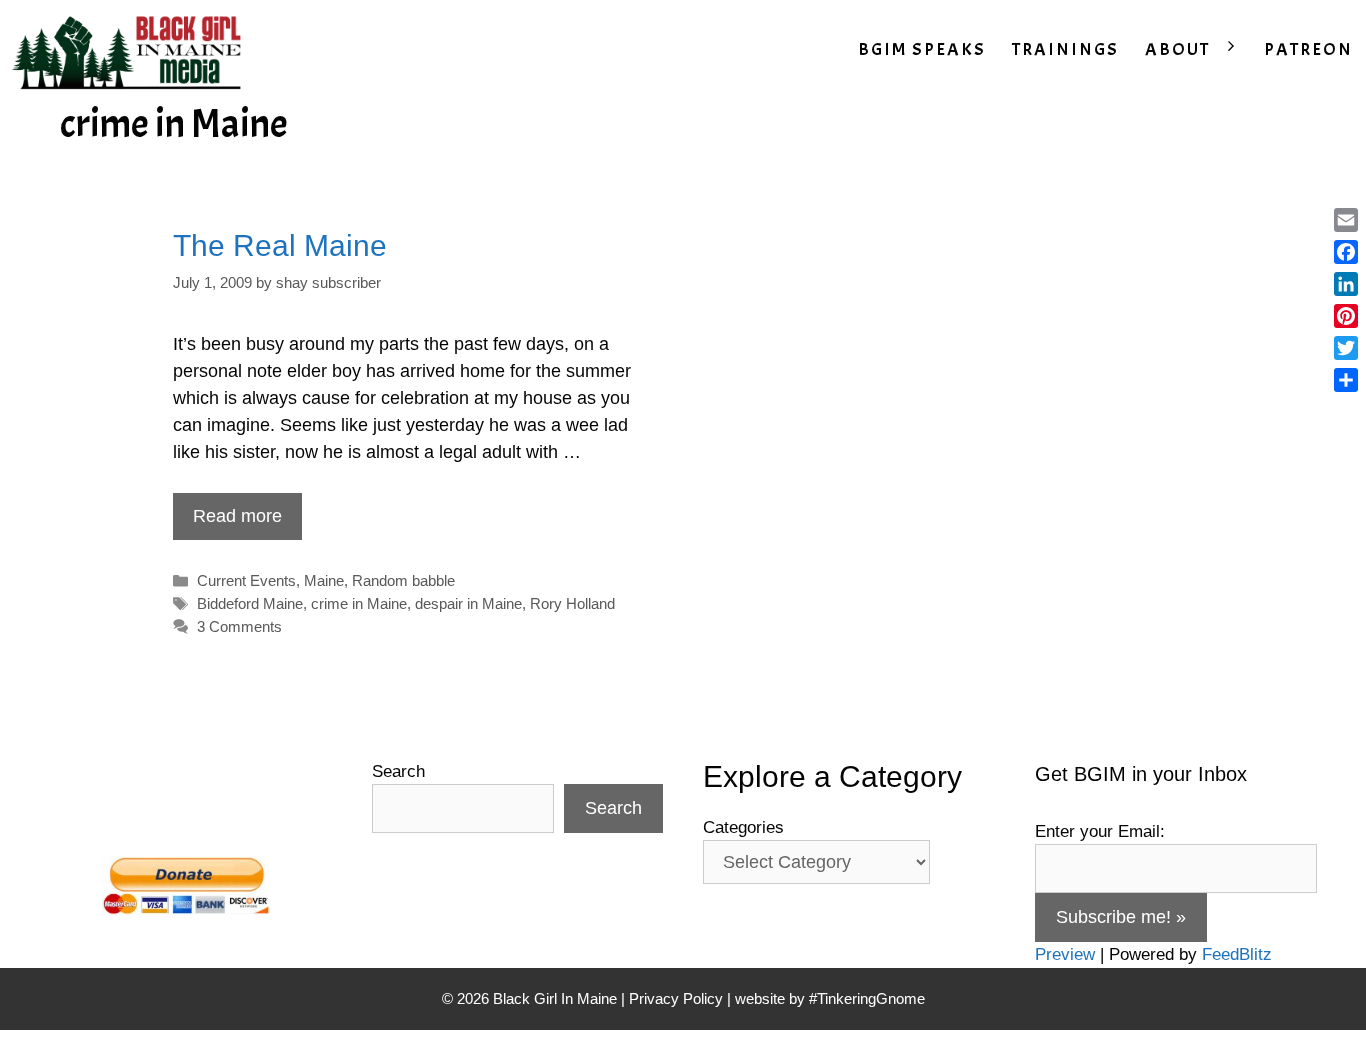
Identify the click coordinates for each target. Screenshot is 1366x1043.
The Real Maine (280, 245)
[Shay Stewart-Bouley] (131, 50)
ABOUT (1177, 49)
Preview (1065, 954)
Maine (324, 580)
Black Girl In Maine (557, 998)
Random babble (403, 580)
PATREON (1308, 49)
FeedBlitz (1237, 954)
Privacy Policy (676, 998)
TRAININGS (1065, 49)
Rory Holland (572, 603)
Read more (237, 516)
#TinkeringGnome (867, 998)
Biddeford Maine (250, 603)
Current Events (246, 580)
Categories (743, 827)
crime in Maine (359, 603)
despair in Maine (468, 603)
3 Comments (239, 626)
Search (398, 771)
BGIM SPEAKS (922, 49)
